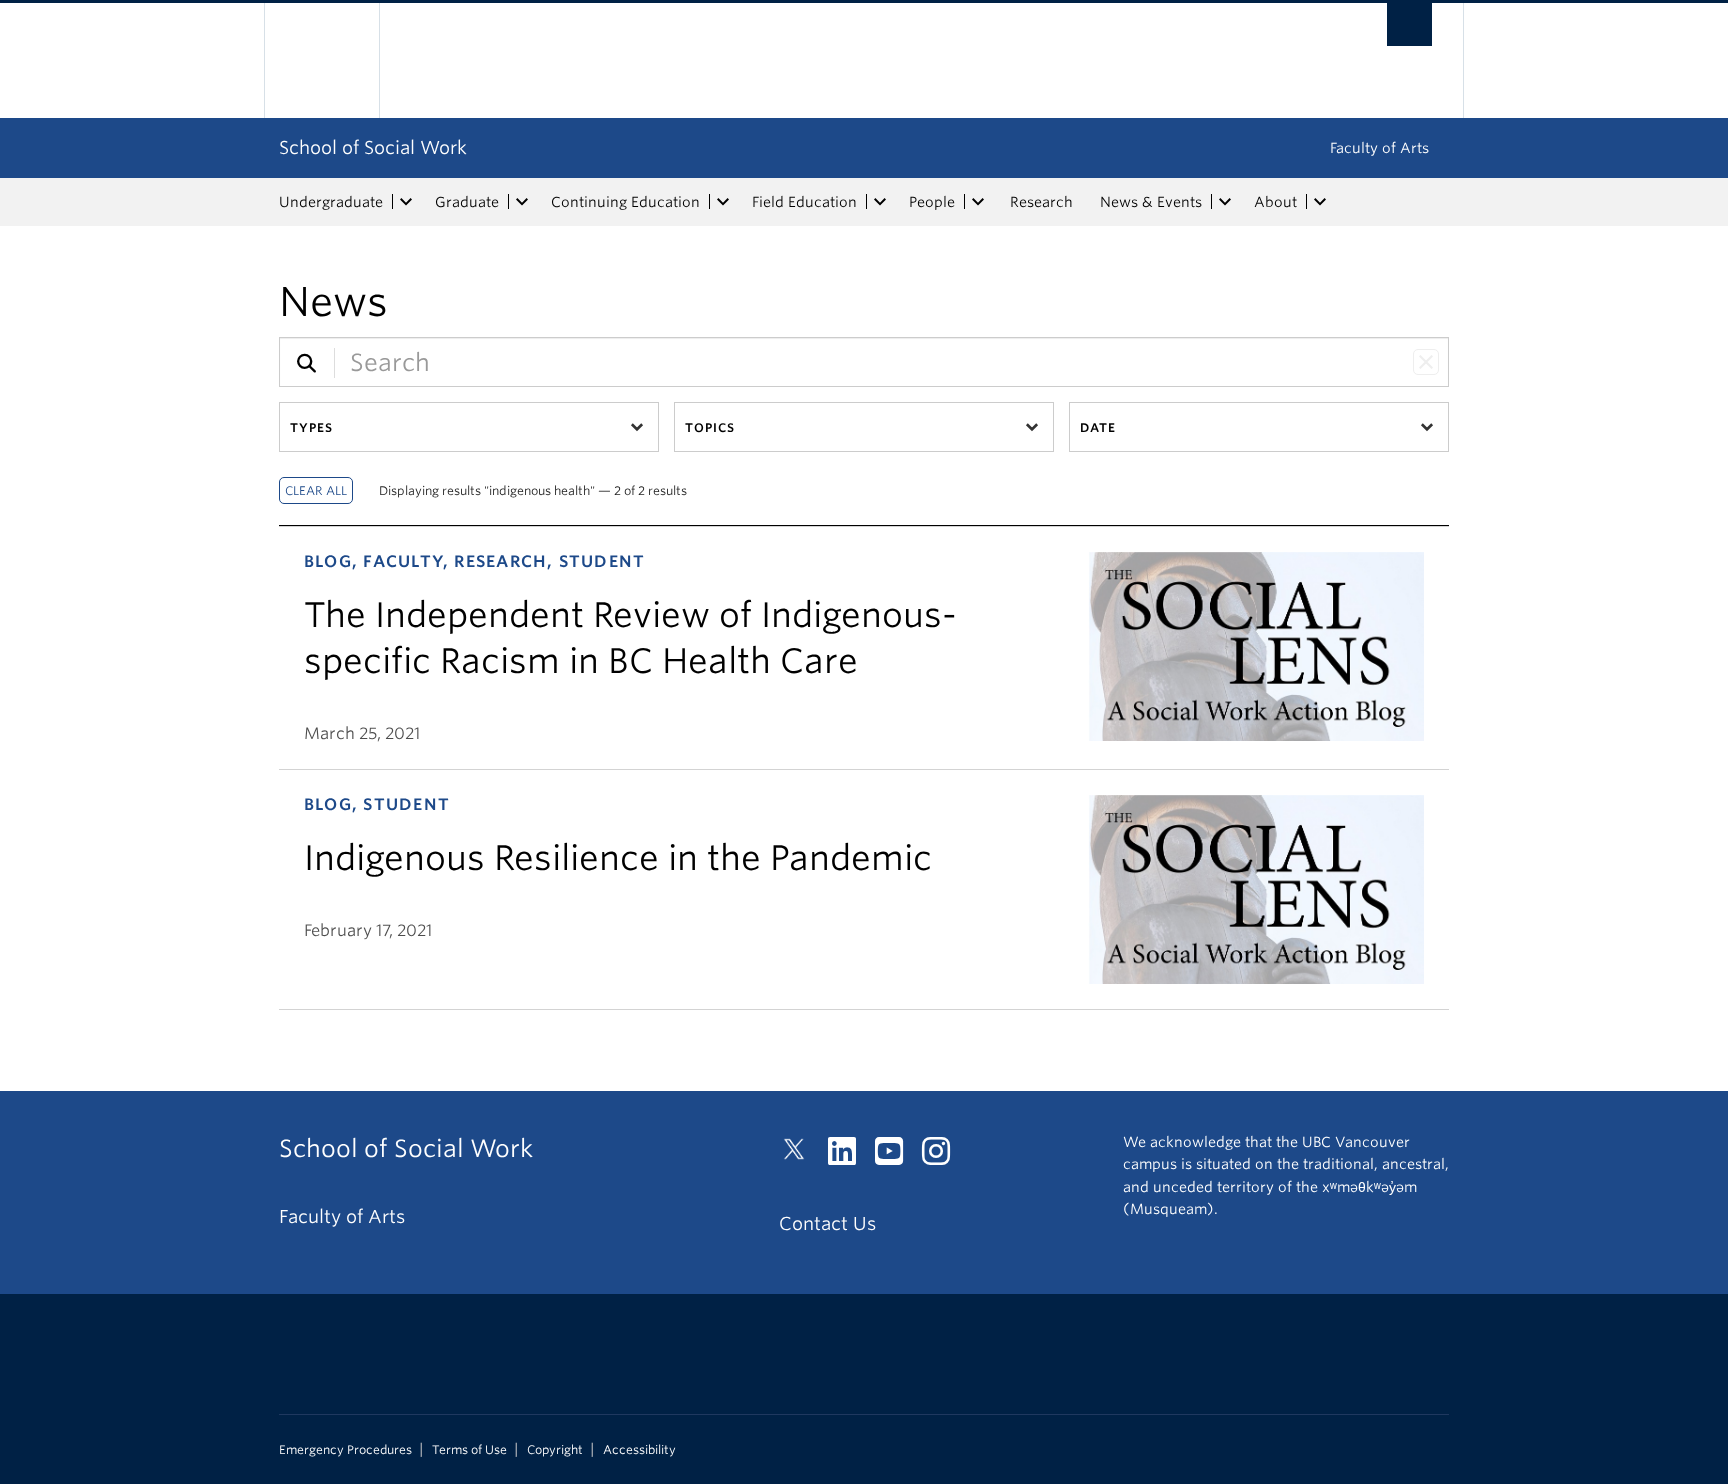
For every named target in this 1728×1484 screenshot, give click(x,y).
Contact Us (827, 1223)
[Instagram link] (943, 1156)
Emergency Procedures (345, 1450)
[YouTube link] (896, 1156)
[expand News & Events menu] (1225, 202)
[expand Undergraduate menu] (406, 202)
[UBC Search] (1409, 24)
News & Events (1151, 202)
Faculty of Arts (1379, 148)
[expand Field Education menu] (880, 202)
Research (1041, 202)
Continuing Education (625, 202)
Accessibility (639, 1450)
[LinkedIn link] (849, 1156)
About (1275, 202)
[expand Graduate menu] (522, 202)
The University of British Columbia (321, 60)
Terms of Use (469, 1450)
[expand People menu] (978, 202)
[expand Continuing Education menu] (723, 202)
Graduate (467, 202)
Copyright (555, 1450)
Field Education (804, 202)
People (932, 202)
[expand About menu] (1320, 202)
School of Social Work (373, 147)
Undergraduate (331, 202)
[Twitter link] (801, 1156)
